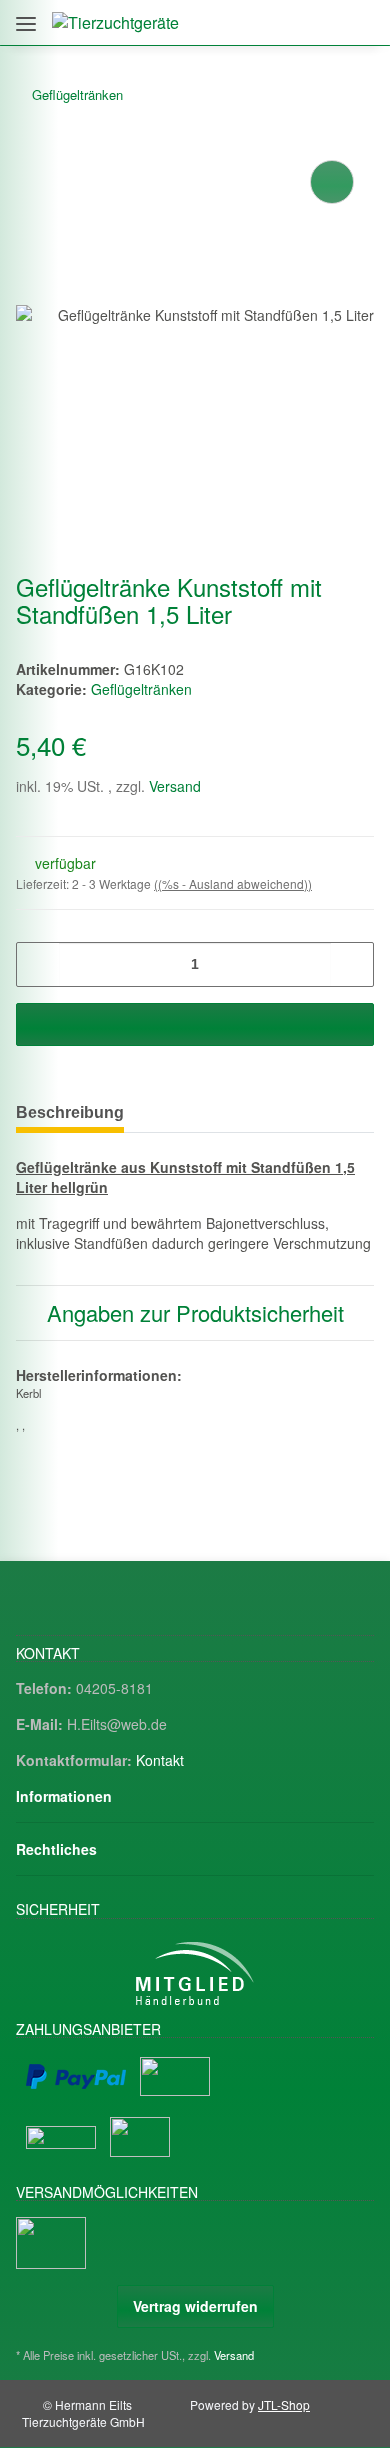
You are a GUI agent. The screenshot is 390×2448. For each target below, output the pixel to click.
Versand (175, 786)
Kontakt (160, 1760)
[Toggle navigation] (26, 16)
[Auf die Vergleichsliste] (332, 182)
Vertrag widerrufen (195, 2306)
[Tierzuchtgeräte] (115, 22)
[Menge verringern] (38, 964)
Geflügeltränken (141, 689)
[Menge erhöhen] (351, 964)
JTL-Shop (284, 2404)
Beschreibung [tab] (70, 1112)
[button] (272, 22)
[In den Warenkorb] (195, 1024)
